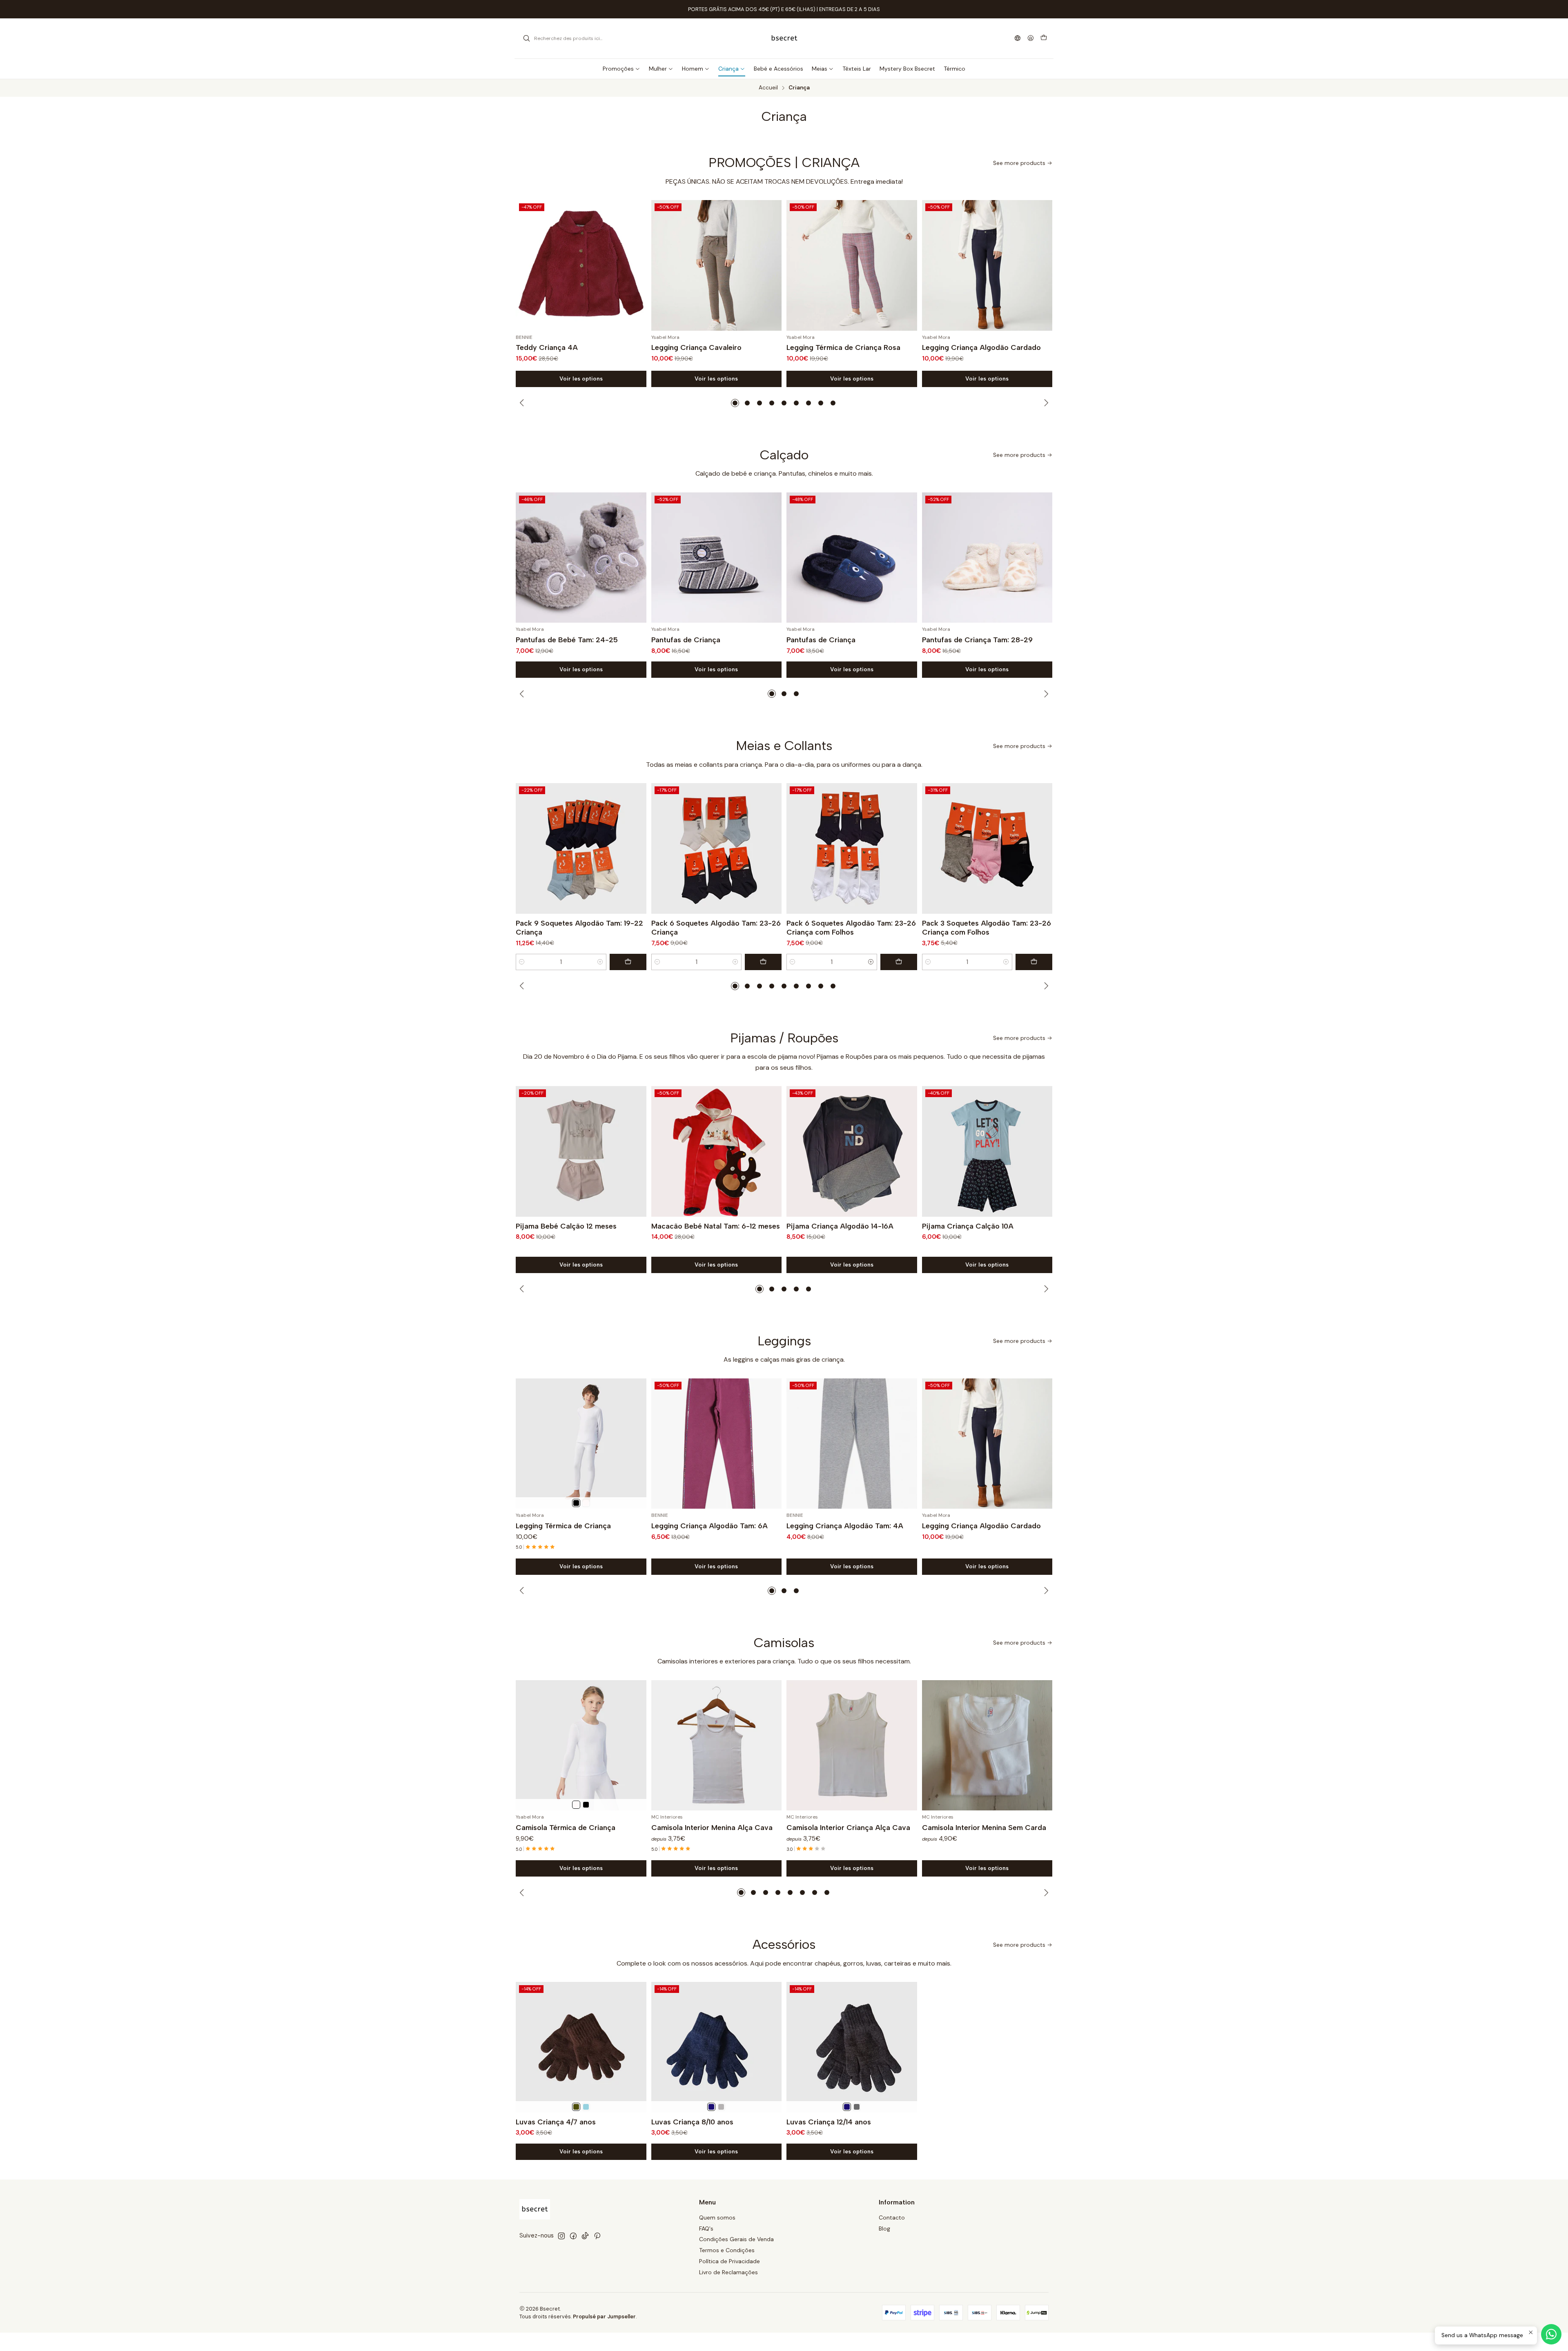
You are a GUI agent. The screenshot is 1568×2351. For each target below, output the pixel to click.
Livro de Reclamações (728, 2272)
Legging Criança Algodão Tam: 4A (845, 1526)
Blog (884, 2229)
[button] (735, 403)
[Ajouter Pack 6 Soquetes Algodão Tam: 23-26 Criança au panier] (763, 962)
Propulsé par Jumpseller (604, 2316)
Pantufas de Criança (686, 640)
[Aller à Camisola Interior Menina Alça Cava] (717, 1745)
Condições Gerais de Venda (736, 2239)
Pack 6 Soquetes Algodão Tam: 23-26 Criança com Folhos (851, 927)
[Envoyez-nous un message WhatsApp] (1551, 2334)
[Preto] (576, 1503)
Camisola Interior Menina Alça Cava (712, 1827)
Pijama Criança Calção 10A (968, 1226)
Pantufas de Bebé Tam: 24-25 (567, 640)
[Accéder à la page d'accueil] (784, 38)
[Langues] (1018, 39)
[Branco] (586, 1503)
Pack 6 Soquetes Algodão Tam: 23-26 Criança (716, 927)
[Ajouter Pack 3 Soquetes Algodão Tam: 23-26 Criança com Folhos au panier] (1034, 962)
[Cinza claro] (721, 2107)
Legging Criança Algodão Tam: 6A (709, 1526)
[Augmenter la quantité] (600, 962)
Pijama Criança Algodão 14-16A (840, 1226)
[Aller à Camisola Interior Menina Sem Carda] (987, 1745)
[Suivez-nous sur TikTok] (585, 2236)
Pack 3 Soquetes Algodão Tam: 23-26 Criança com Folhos (987, 927)
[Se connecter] (1031, 39)
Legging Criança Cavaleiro (696, 347)
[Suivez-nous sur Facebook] (573, 2236)
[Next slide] (1045, 403)
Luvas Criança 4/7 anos (556, 2122)
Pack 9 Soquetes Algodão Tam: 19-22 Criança (579, 927)
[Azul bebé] (586, 2107)
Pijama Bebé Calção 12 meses (566, 1226)
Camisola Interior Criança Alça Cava (848, 1827)
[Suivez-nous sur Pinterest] (597, 2236)
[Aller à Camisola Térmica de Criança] (581, 1745)
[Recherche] (526, 38)
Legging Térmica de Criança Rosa (843, 347)
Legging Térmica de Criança (563, 1526)
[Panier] (1044, 38)
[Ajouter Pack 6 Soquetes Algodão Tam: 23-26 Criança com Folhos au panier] (899, 962)
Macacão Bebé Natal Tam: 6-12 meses (716, 1226)
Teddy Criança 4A (547, 347)
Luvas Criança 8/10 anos (692, 2122)
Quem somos (717, 2217)
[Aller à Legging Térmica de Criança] (581, 1444)
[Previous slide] (523, 403)
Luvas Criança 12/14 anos (829, 2122)
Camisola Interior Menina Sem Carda (984, 1827)
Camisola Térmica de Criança (566, 1827)
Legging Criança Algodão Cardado (981, 347)
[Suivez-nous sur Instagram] (561, 2236)
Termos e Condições (727, 2250)
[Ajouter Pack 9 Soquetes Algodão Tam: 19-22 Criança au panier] (628, 962)
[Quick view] (637, 265)
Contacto (892, 2217)
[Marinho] (711, 2107)
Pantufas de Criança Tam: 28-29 (977, 640)
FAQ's (706, 2229)
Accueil (768, 88)
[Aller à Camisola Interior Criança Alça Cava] (852, 1745)
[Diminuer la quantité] (522, 962)
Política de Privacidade (729, 2261)
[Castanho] (576, 2107)
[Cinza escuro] (857, 2107)
